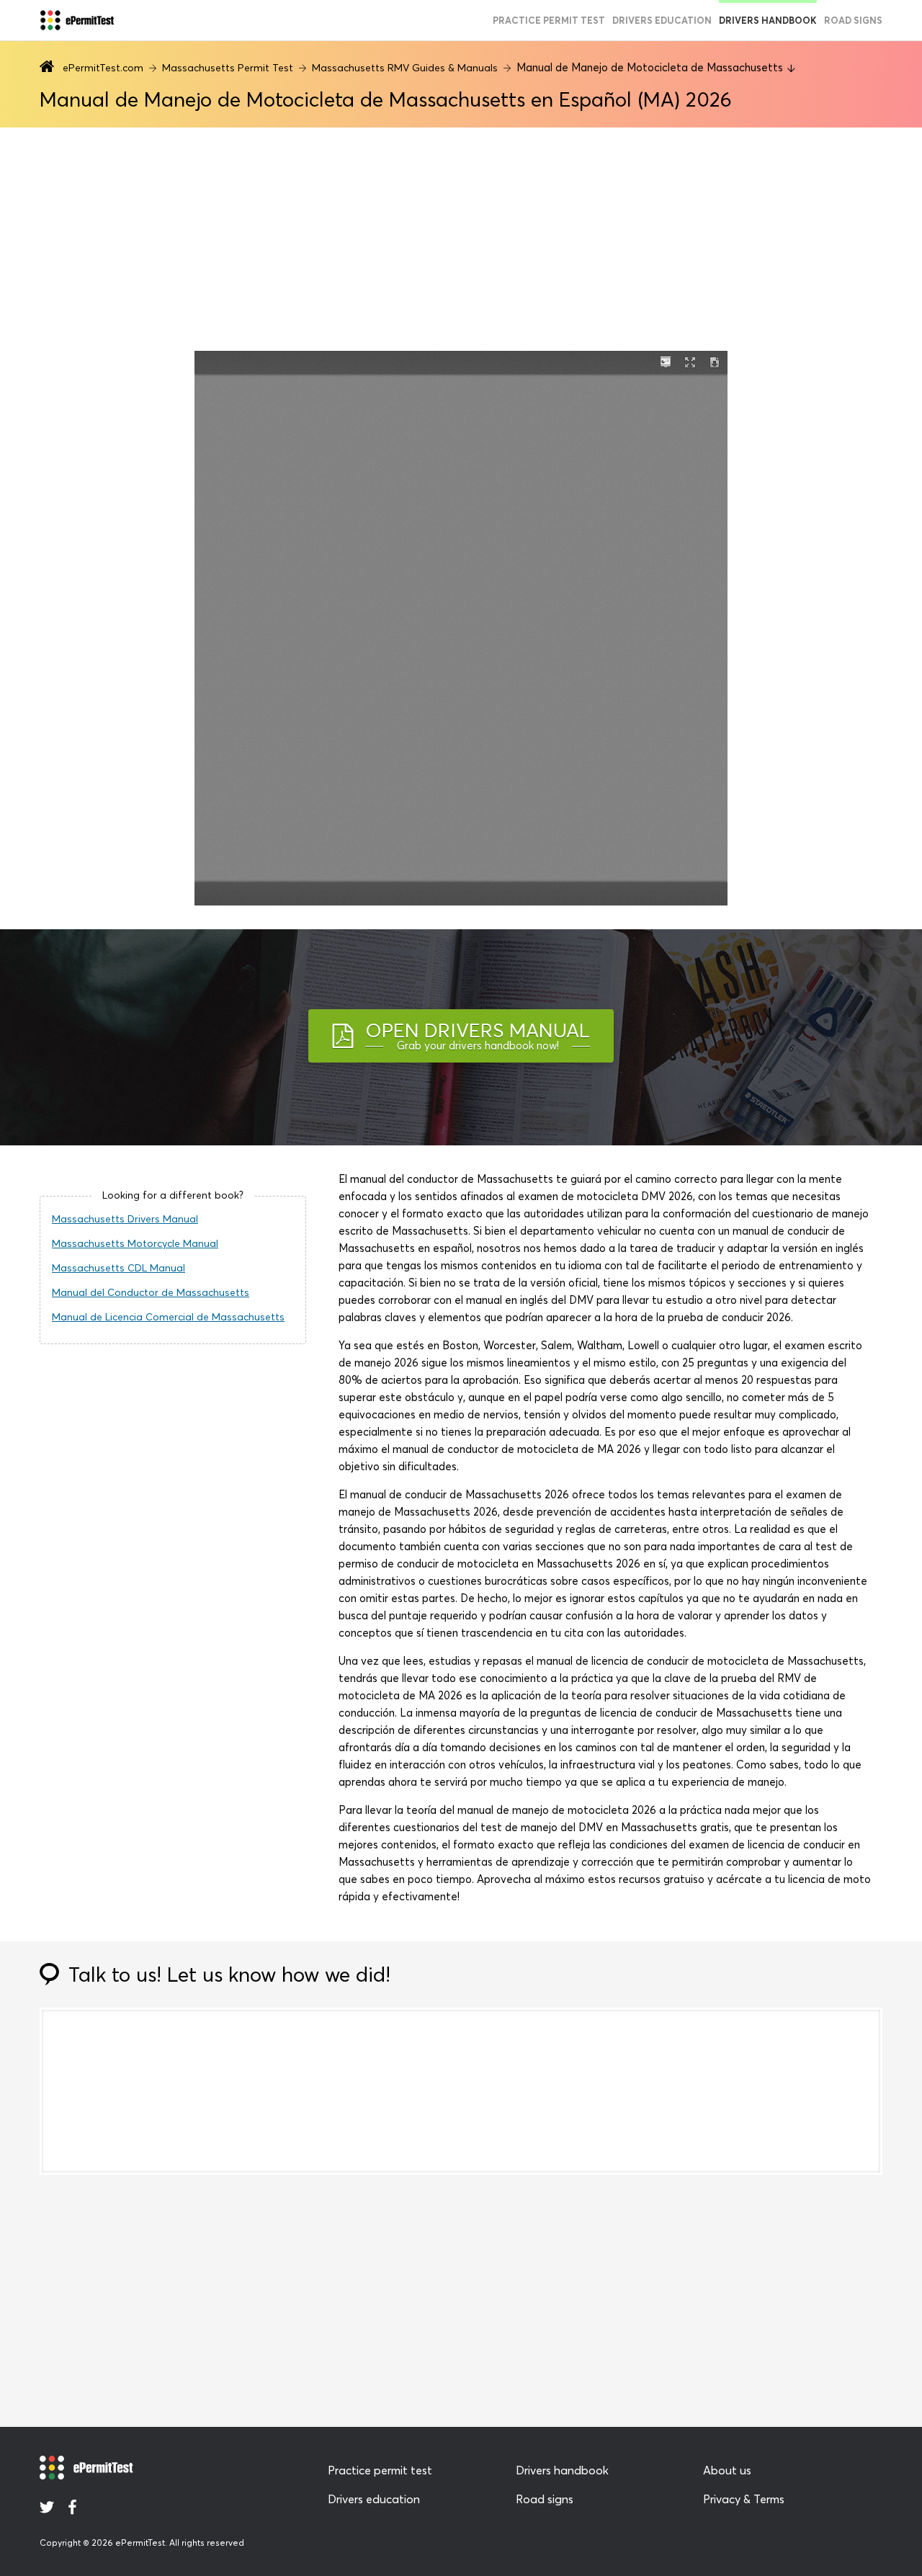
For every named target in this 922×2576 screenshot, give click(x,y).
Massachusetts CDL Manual (118, 1268)
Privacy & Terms (744, 2499)
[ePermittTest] (77, 20)
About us (727, 2470)
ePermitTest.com (103, 68)
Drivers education (374, 2499)
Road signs (545, 2499)
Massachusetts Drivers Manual (125, 1219)
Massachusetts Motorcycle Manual (135, 1243)
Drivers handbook (768, 20)
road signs (853, 20)
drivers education (662, 20)
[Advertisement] (461, 239)
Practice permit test (380, 2470)
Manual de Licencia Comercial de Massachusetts (168, 1317)
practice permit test (549, 20)
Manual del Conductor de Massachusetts (151, 1292)
